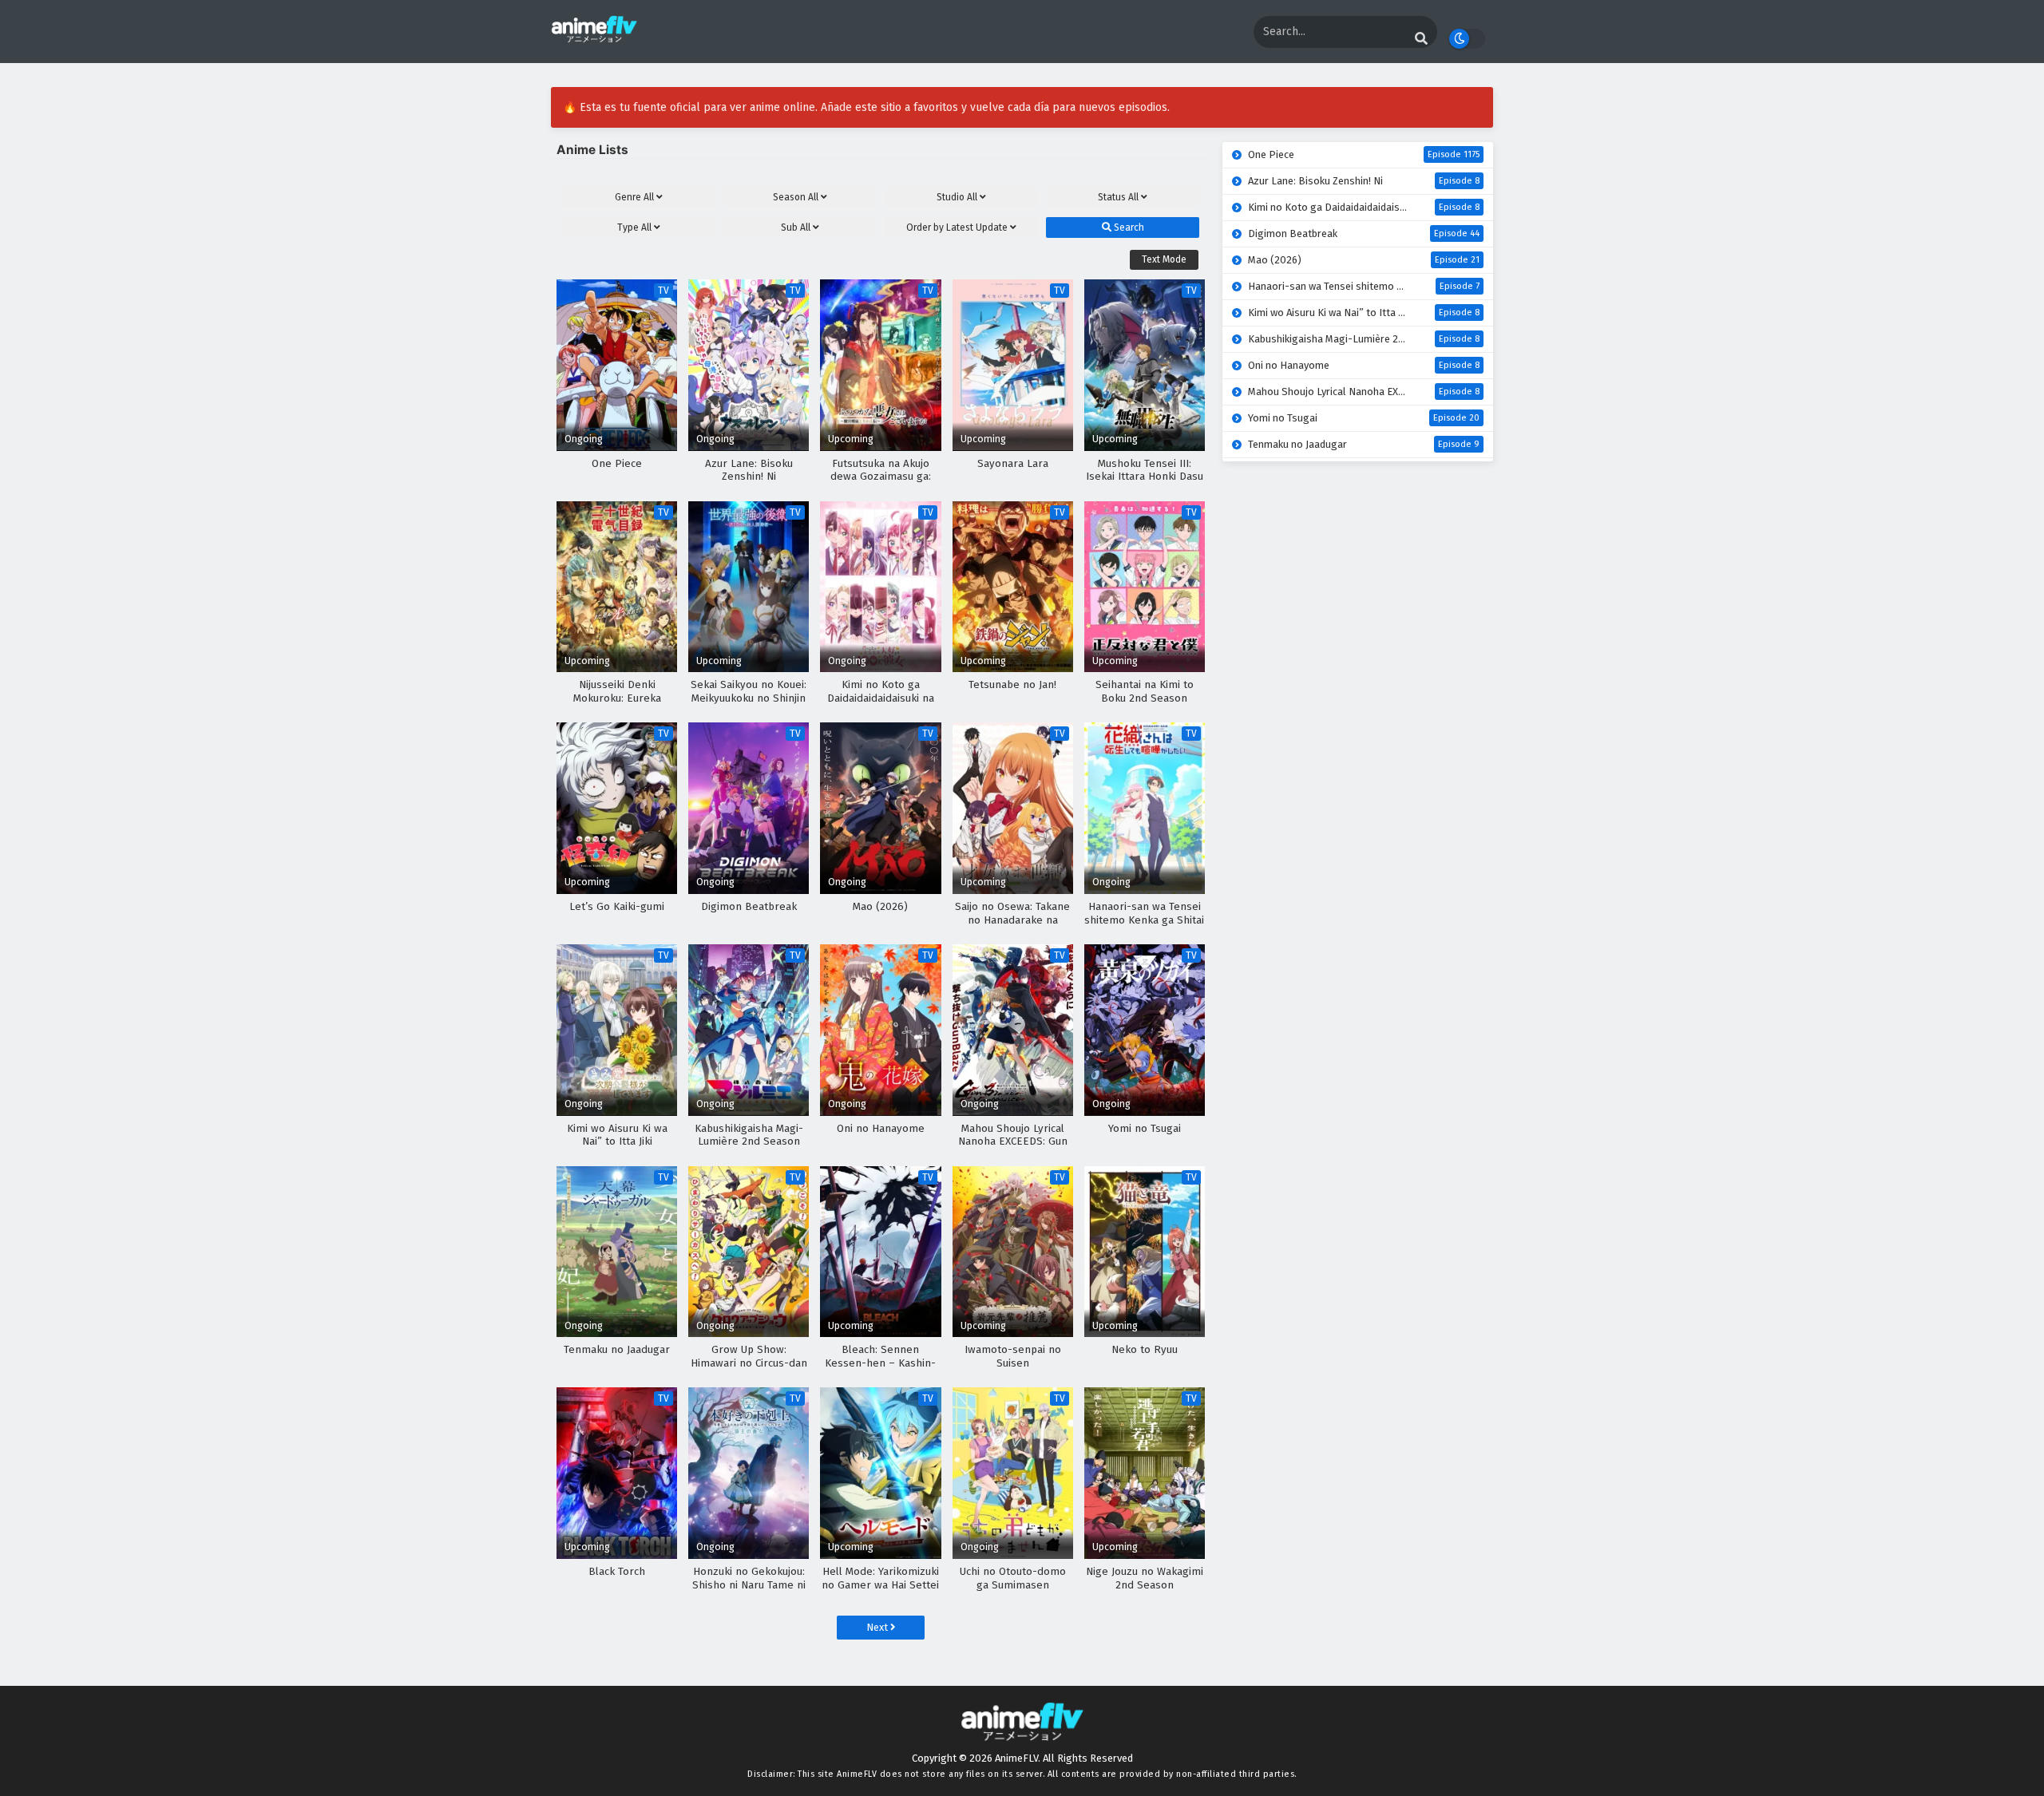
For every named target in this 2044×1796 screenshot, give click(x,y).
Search (1128, 227)
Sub (796, 227)
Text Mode (1164, 259)
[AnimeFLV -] (594, 40)
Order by (957, 227)
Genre (634, 197)
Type (634, 227)
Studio (957, 197)
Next (878, 1627)
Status (1118, 197)
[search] (1421, 39)
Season (796, 197)
